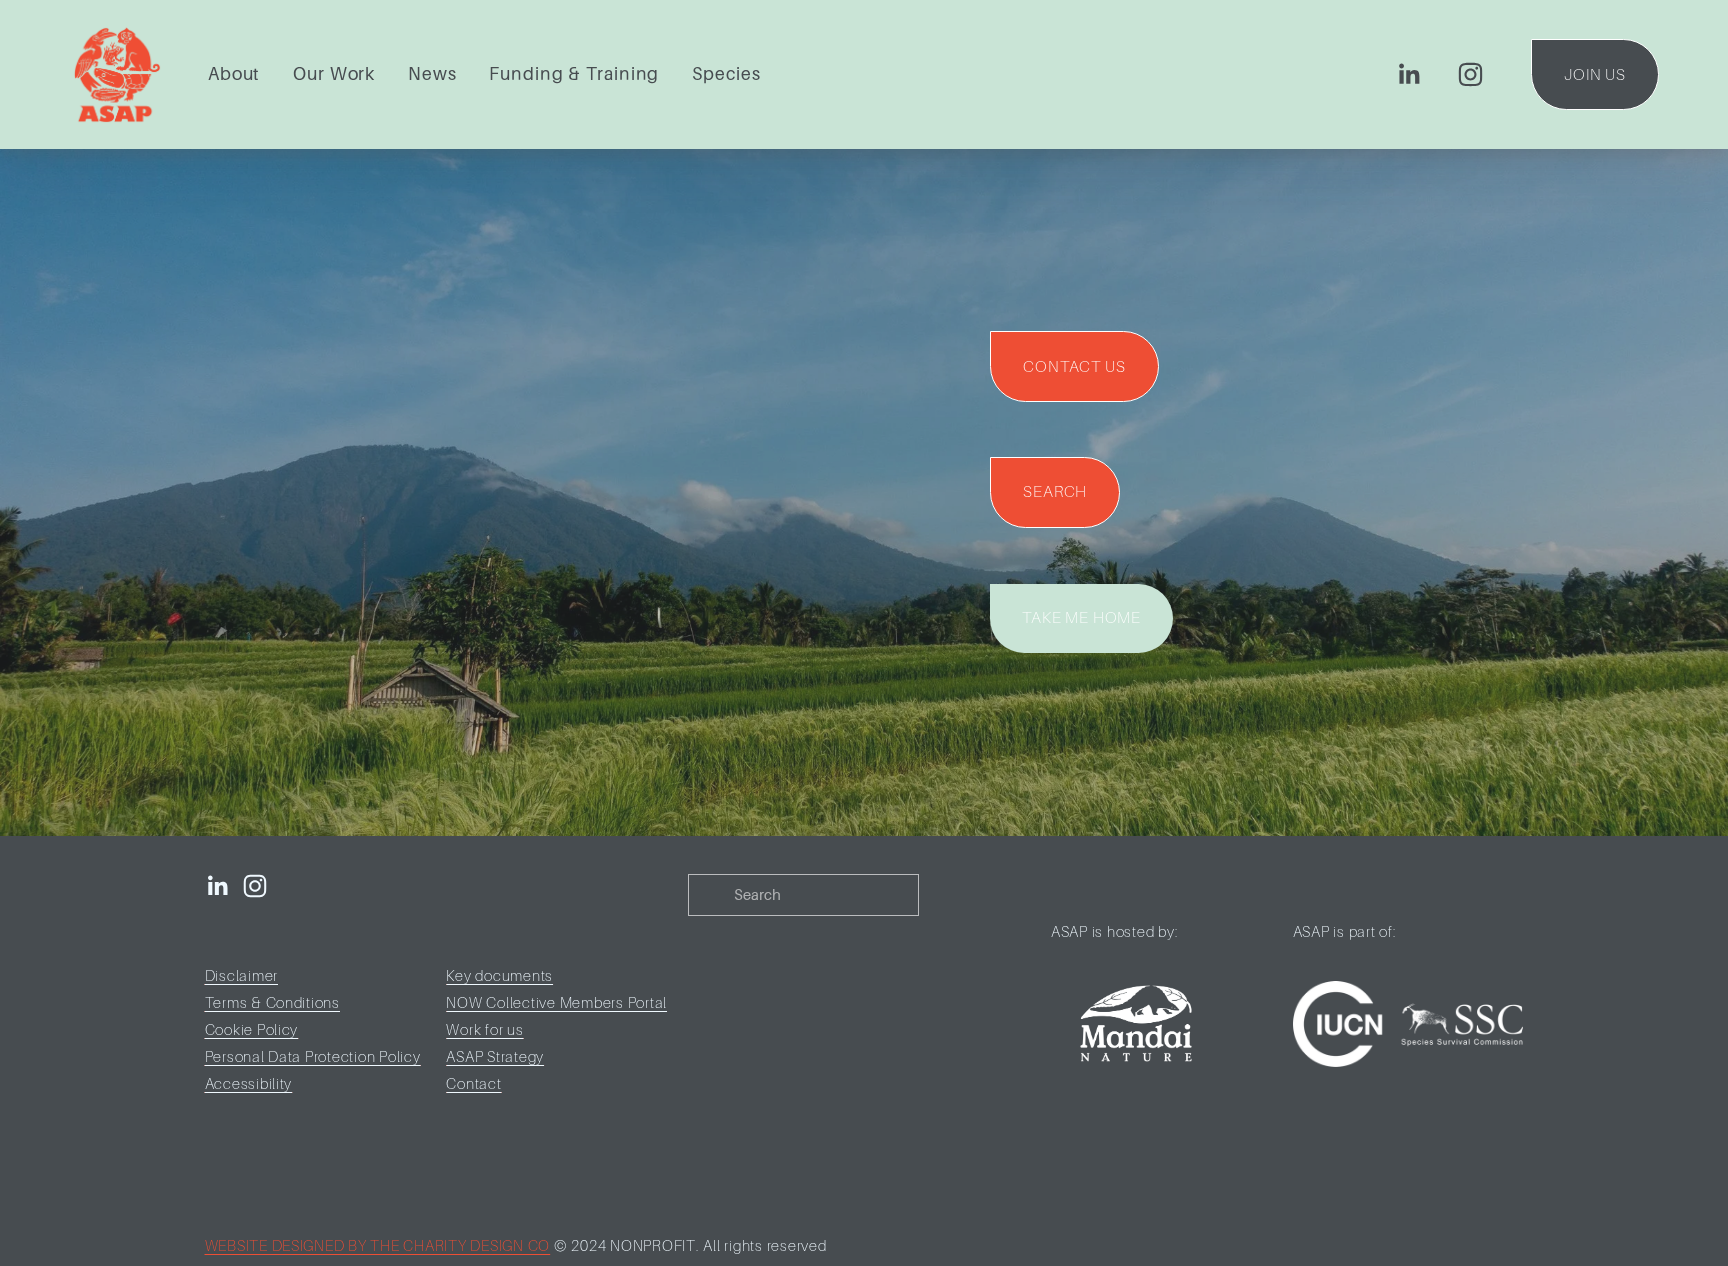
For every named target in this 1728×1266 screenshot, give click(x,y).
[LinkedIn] (1408, 74)
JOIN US (1595, 75)
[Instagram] (1470, 74)
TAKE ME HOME (1081, 618)
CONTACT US (1074, 367)
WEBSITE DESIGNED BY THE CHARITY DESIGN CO (378, 1246)
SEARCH (1055, 492)
